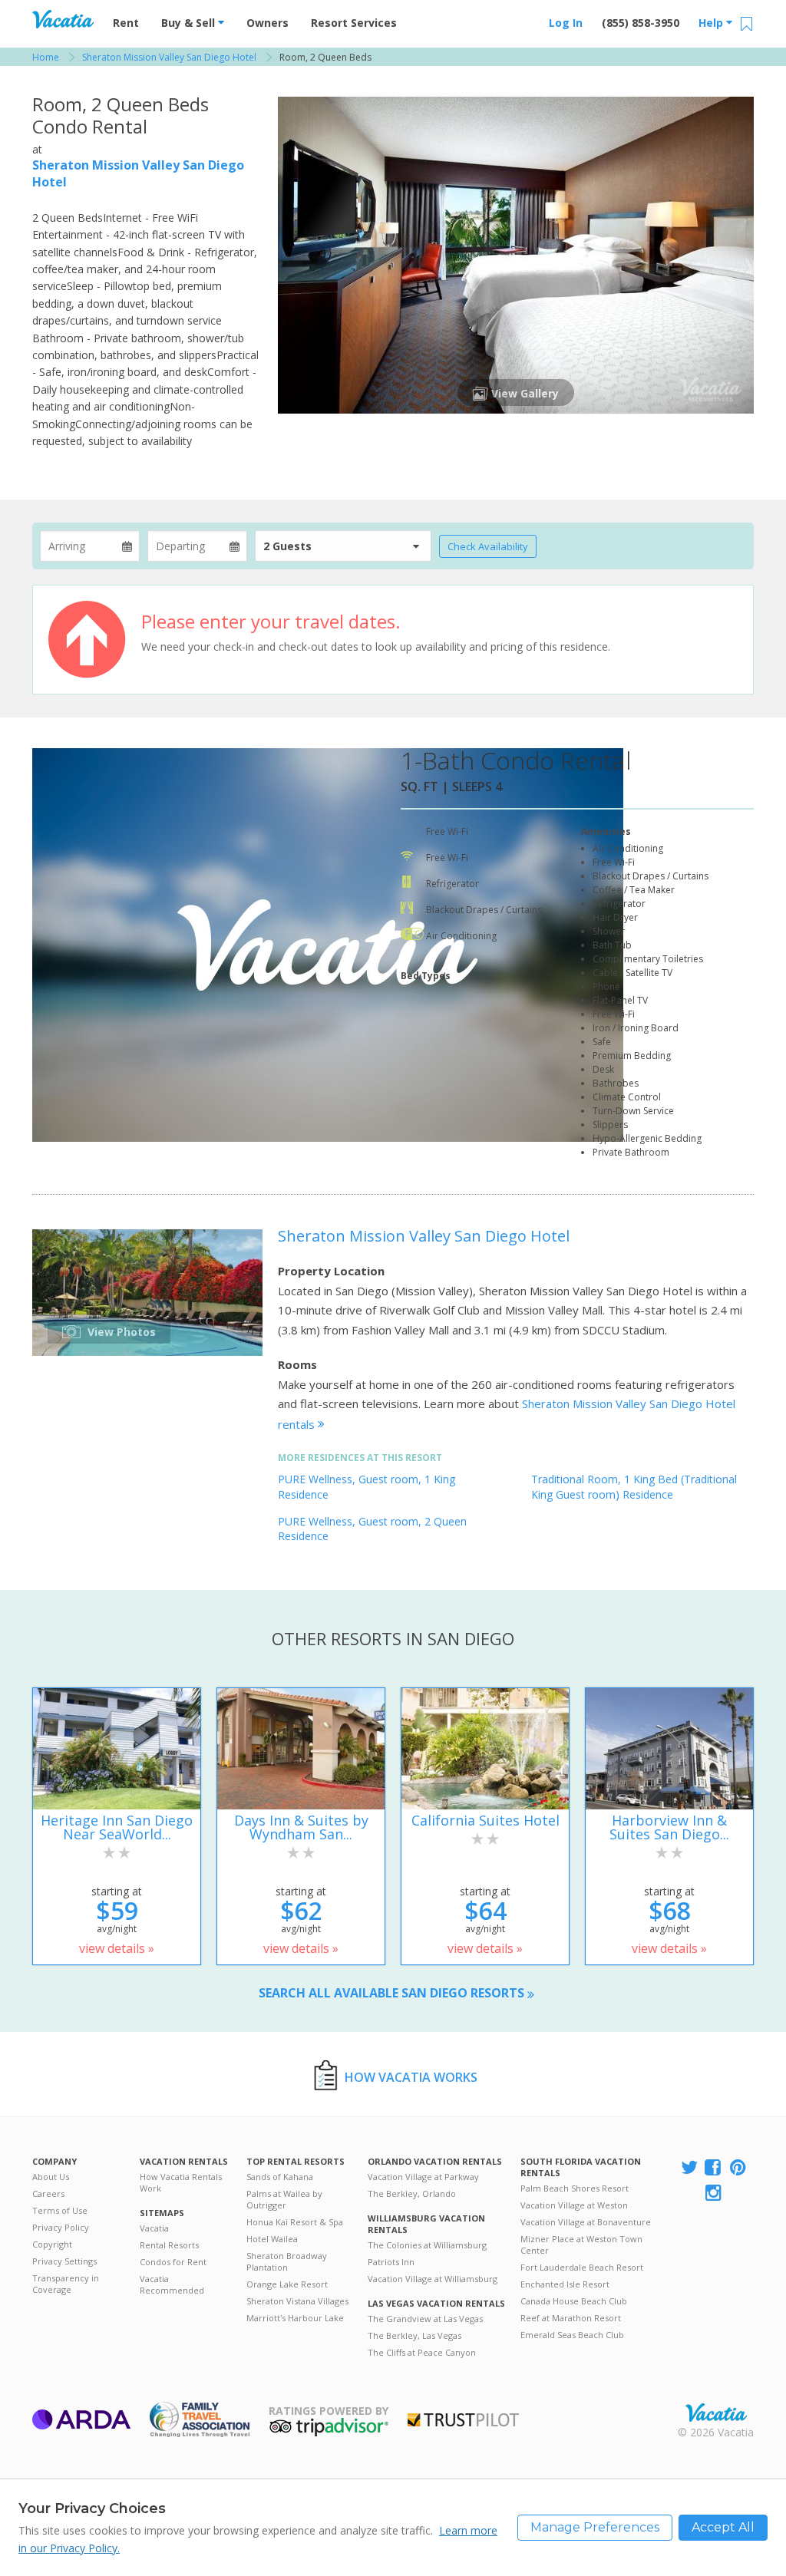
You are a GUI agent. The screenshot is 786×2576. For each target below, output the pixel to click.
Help (712, 23)
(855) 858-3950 (641, 23)
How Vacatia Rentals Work (181, 2182)
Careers (48, 2193)
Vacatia (154, 2228)
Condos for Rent (173, 2262)
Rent (126, 23)
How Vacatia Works (411, 2077)
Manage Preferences (595, 2527)
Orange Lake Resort (287, 2284)
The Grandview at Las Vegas (425, 2319)
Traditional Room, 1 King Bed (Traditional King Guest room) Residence (634, 1487)
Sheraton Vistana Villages (297, 2301)
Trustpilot (463, 2420)
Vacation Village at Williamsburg (433, 2279)
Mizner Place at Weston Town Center (581, 2245)
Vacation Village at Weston (574, 2205)
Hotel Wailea (272, 2239)
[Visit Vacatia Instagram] (715, 2193)
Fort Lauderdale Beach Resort (582, 2267)
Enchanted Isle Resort (565, 2284)
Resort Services (354, 23)
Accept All (723, 2527)
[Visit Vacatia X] (689, 2168)
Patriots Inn (391, 2262)
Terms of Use (60, 2210)
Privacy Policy (61, 2227)
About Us (51, 2177)
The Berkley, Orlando (412, 2193)
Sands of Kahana (280, 2177)
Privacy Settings (64, 2261)
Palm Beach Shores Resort (575, 2188)
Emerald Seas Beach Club (572, 2335)
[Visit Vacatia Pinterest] (739, 2168)
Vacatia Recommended (172, 2284)
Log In (566, 23)
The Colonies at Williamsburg (427, 2245)
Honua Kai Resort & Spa (295, 2222)
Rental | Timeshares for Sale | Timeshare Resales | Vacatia (716, 2413)
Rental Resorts (169, 2245)
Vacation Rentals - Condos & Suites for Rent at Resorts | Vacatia (63, 19)
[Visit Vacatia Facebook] (714, 2168)
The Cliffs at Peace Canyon (422, 2352)
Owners (268, 23)
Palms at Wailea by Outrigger (284, 2199)
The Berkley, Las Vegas (414, 2335)
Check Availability (488, 546)
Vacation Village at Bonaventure (586, 2222)
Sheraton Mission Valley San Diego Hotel (424, 1236)
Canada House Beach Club (574, 2301)
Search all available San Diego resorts (393, 1993)
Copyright (52, 2244)
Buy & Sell (190, 23)
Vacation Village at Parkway (423, 2177)
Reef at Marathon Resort (571, 2318)
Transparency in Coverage (66, 2284)
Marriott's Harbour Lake (295, 2318)
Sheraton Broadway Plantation (287, 2261)
